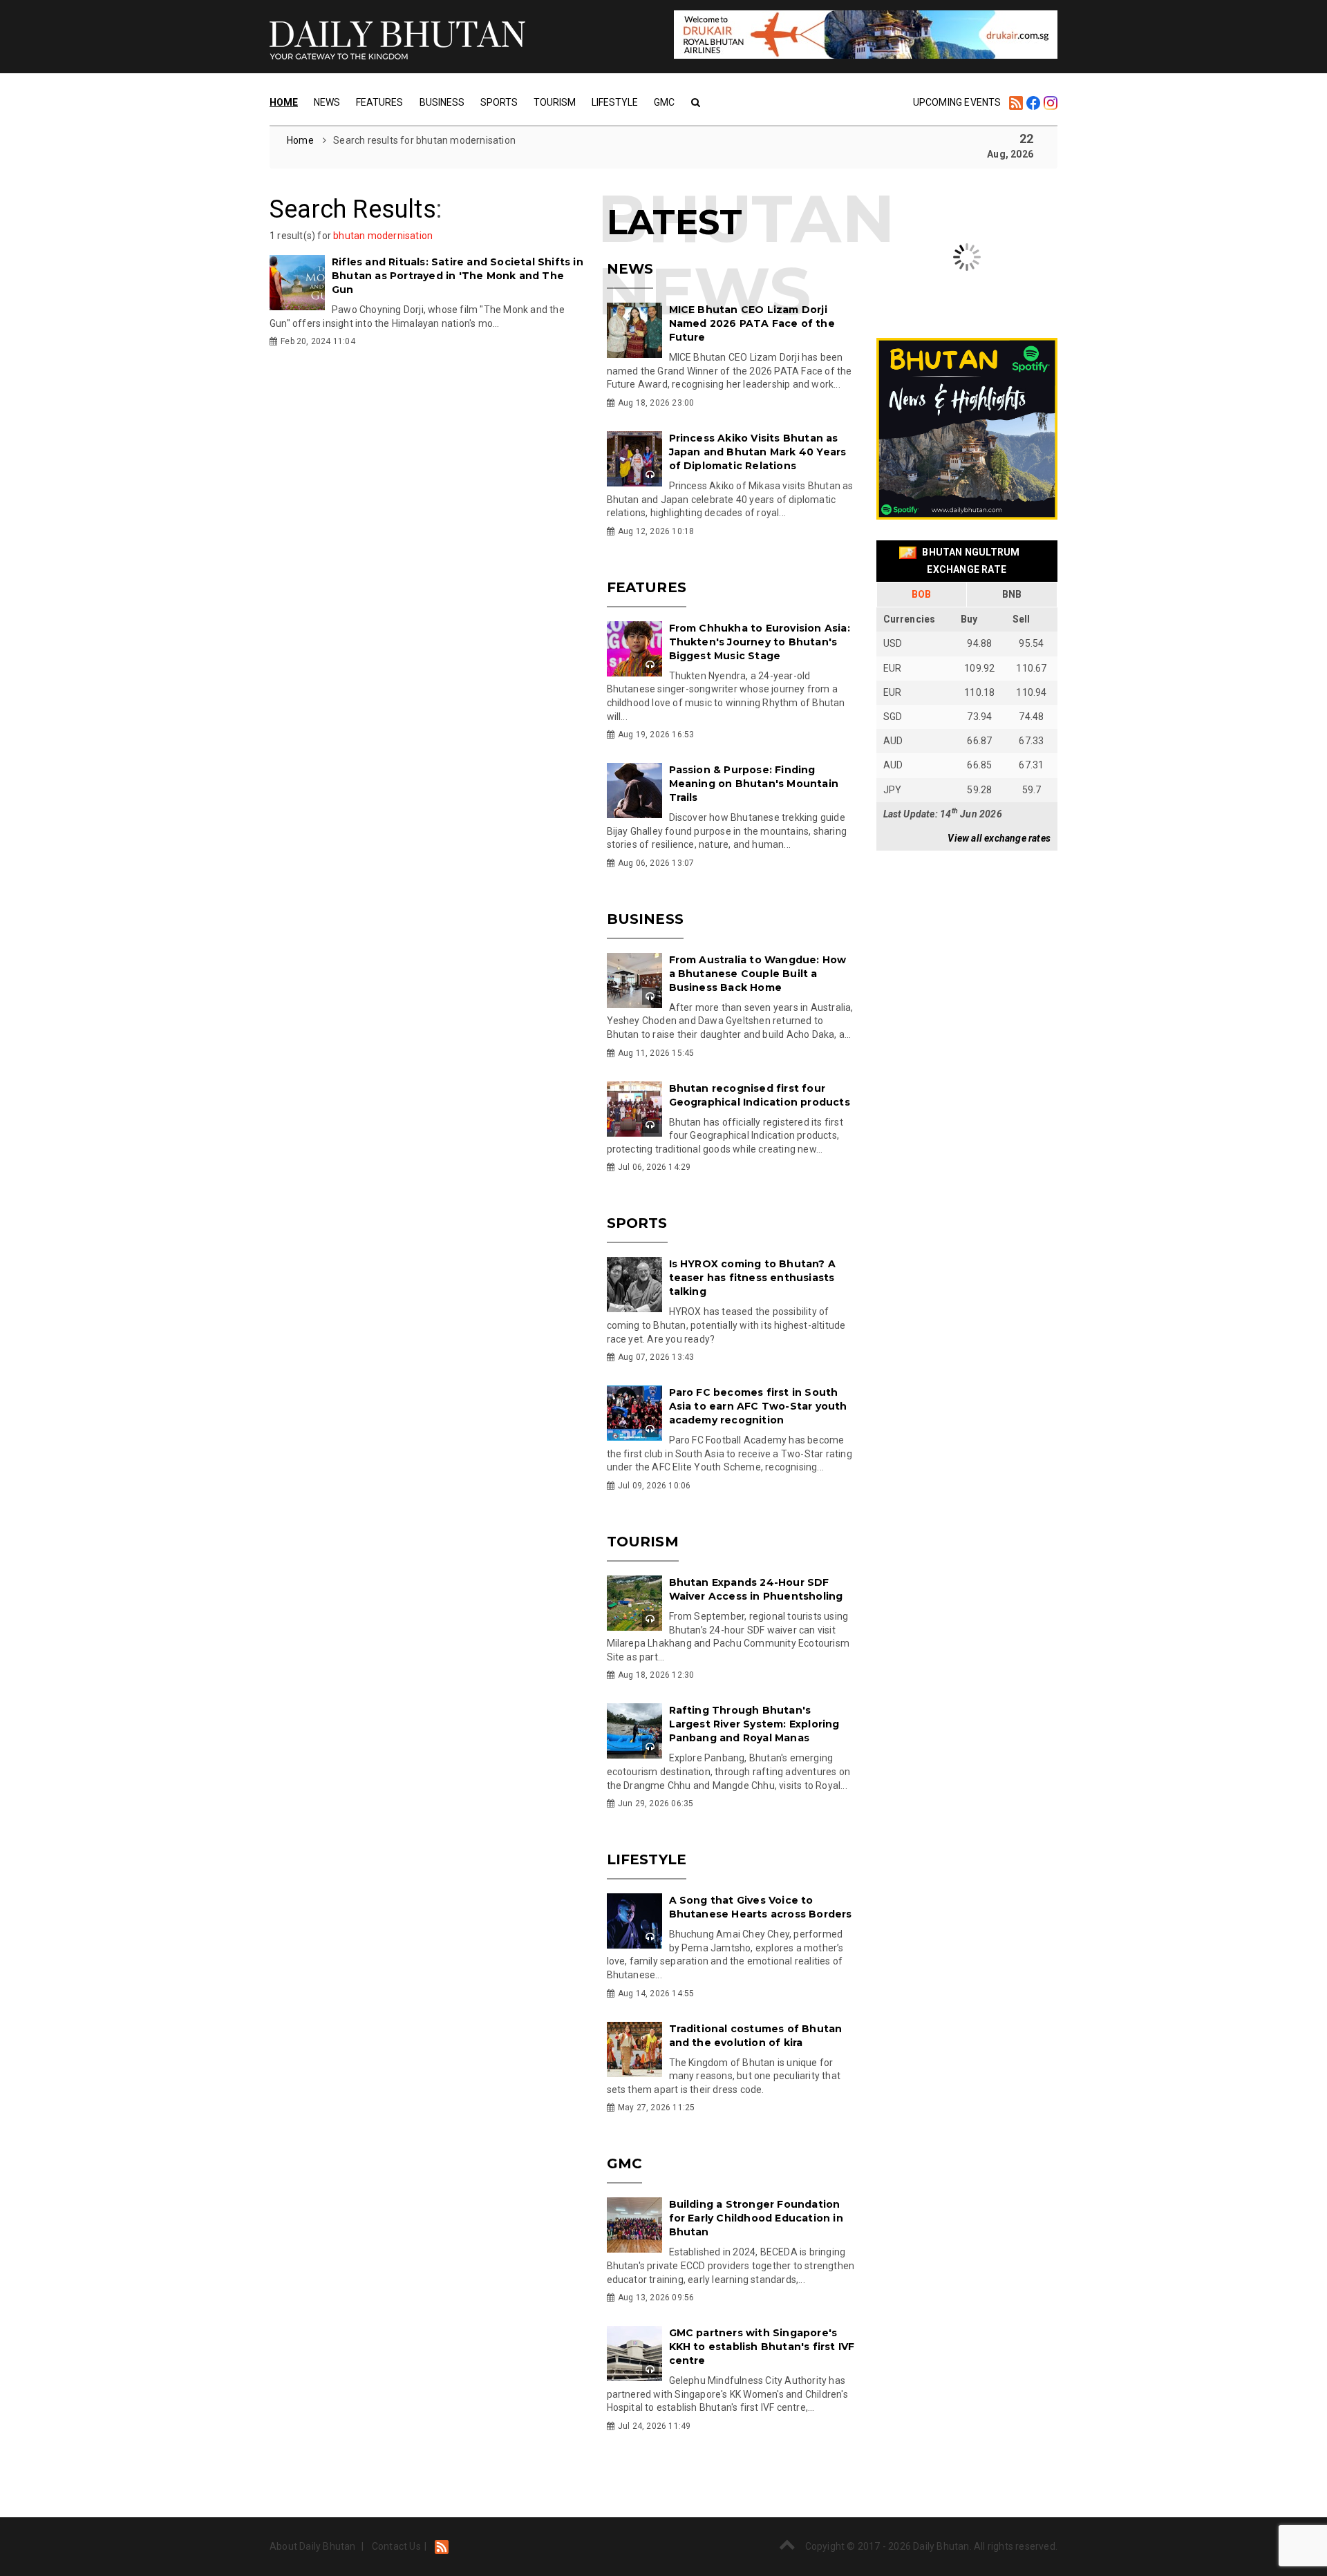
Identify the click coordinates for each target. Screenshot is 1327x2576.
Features (379, 102)
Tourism (555, 102)
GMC (664, 102)
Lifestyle (615, 102)
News (327, 102)
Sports (499, 102)
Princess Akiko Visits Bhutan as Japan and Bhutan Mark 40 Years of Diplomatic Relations (758, 452)
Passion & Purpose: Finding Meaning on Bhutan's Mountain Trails (754, 784)
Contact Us (396, 2546)
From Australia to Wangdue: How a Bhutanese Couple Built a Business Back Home (758, 974)
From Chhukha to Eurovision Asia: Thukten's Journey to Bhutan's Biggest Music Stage (760, 642)
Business (442, 102)
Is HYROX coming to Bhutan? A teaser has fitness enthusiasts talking (753, 1278)
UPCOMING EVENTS (957, 102)
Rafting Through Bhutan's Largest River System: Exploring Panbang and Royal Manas (754, 1724)
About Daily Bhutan (313, 2546)
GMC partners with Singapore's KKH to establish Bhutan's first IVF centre (762, 2347)
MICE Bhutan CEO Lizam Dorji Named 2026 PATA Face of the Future (752, 323)
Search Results (353, 209)
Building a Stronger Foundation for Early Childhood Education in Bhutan (756, 2218)
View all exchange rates (999, 838)
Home (284, 102)
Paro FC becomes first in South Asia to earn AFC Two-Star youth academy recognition (758, 1406)
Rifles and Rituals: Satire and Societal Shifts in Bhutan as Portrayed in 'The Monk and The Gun (458, 276)
